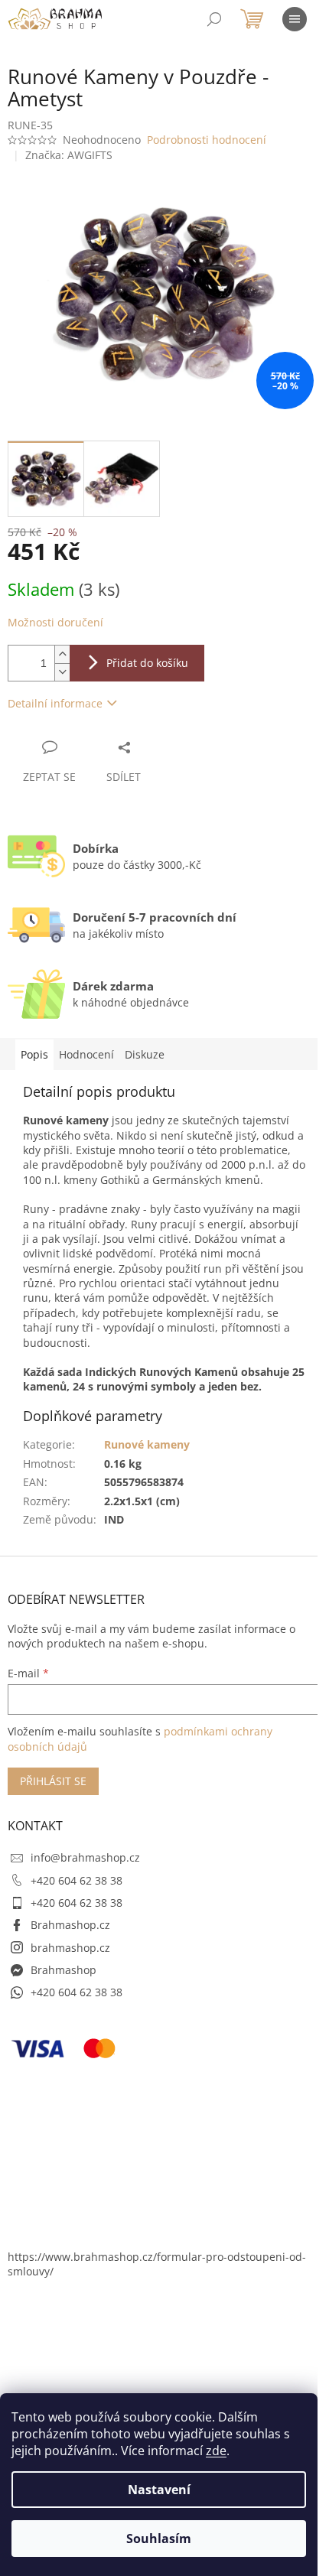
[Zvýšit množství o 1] (62, 654)
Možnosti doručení (55, 622)
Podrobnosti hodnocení (207, 140)
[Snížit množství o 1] (62, 672)
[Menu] (295, 19)
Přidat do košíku (147, 663)
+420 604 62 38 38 (77, 1880)
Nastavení (159, 2490)
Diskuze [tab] (145, 1054)
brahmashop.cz (70, 1948)
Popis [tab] (34, 1054)
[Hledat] (214, 19)
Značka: (69, 155)
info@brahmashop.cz (85, 1857)
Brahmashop (64, 1970)
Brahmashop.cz (70, 1925)
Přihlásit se (53, 1781)
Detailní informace (55, 703)
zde (216, 2451)
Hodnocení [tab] (86, 1054)
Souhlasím (159, 2539)
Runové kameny (147, 1444)
